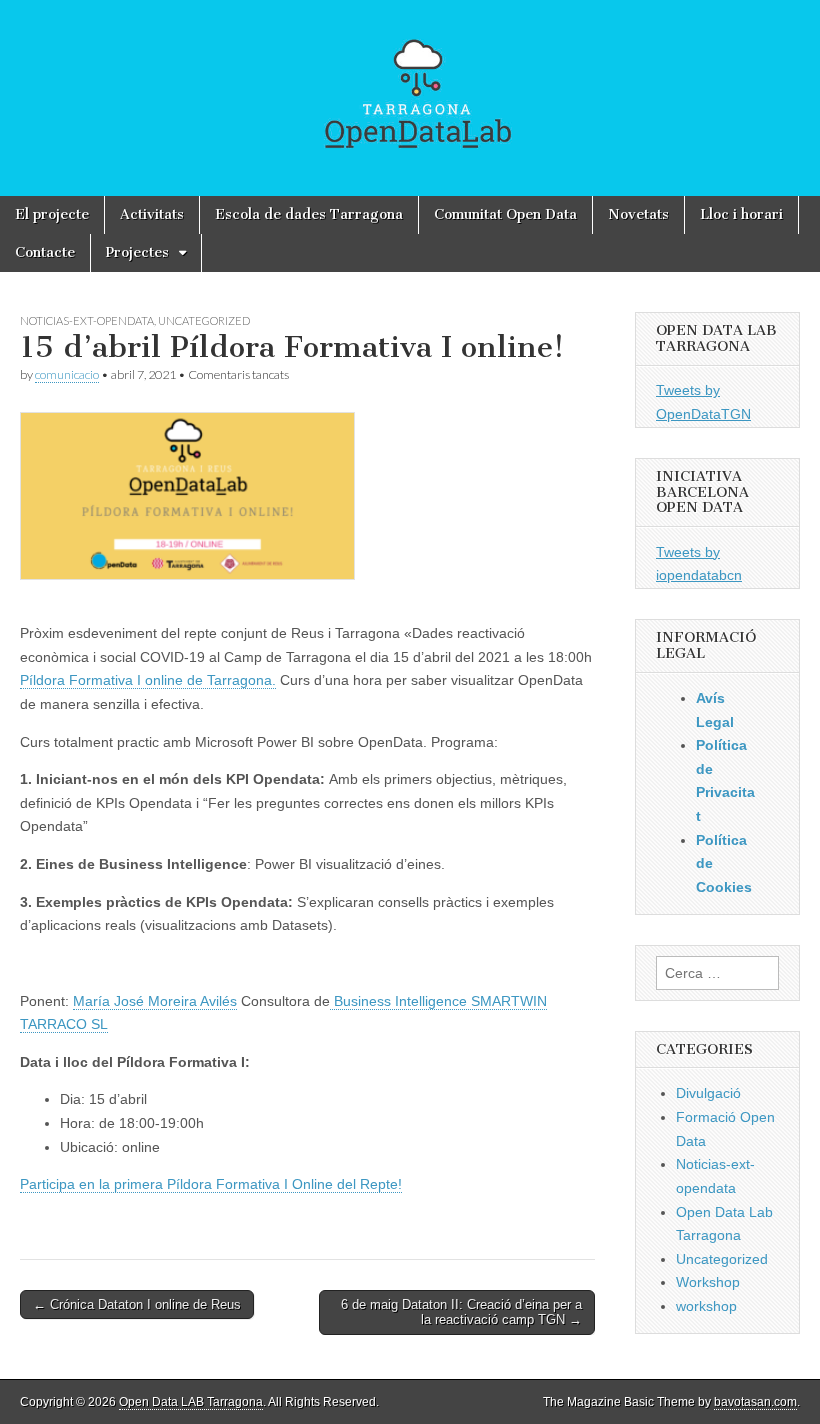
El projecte (52, 214)
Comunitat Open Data (505, 214)
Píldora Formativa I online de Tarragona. (148, 680)
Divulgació (708, 1093)
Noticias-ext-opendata (87, 320)
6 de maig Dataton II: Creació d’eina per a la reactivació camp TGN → (461, 1312)
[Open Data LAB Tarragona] (410, 98)
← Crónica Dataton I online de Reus (137, 1304)
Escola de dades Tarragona (309, 214)
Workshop (708, 1282)
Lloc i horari (741, 214)
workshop (706, 1306)
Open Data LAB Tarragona (191, 1402)
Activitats (152, 214)
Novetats (638, 214)
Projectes (137, 252)
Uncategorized (204, 320)
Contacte (45, 252)
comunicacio (67, 374)
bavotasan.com (755, 1402)
